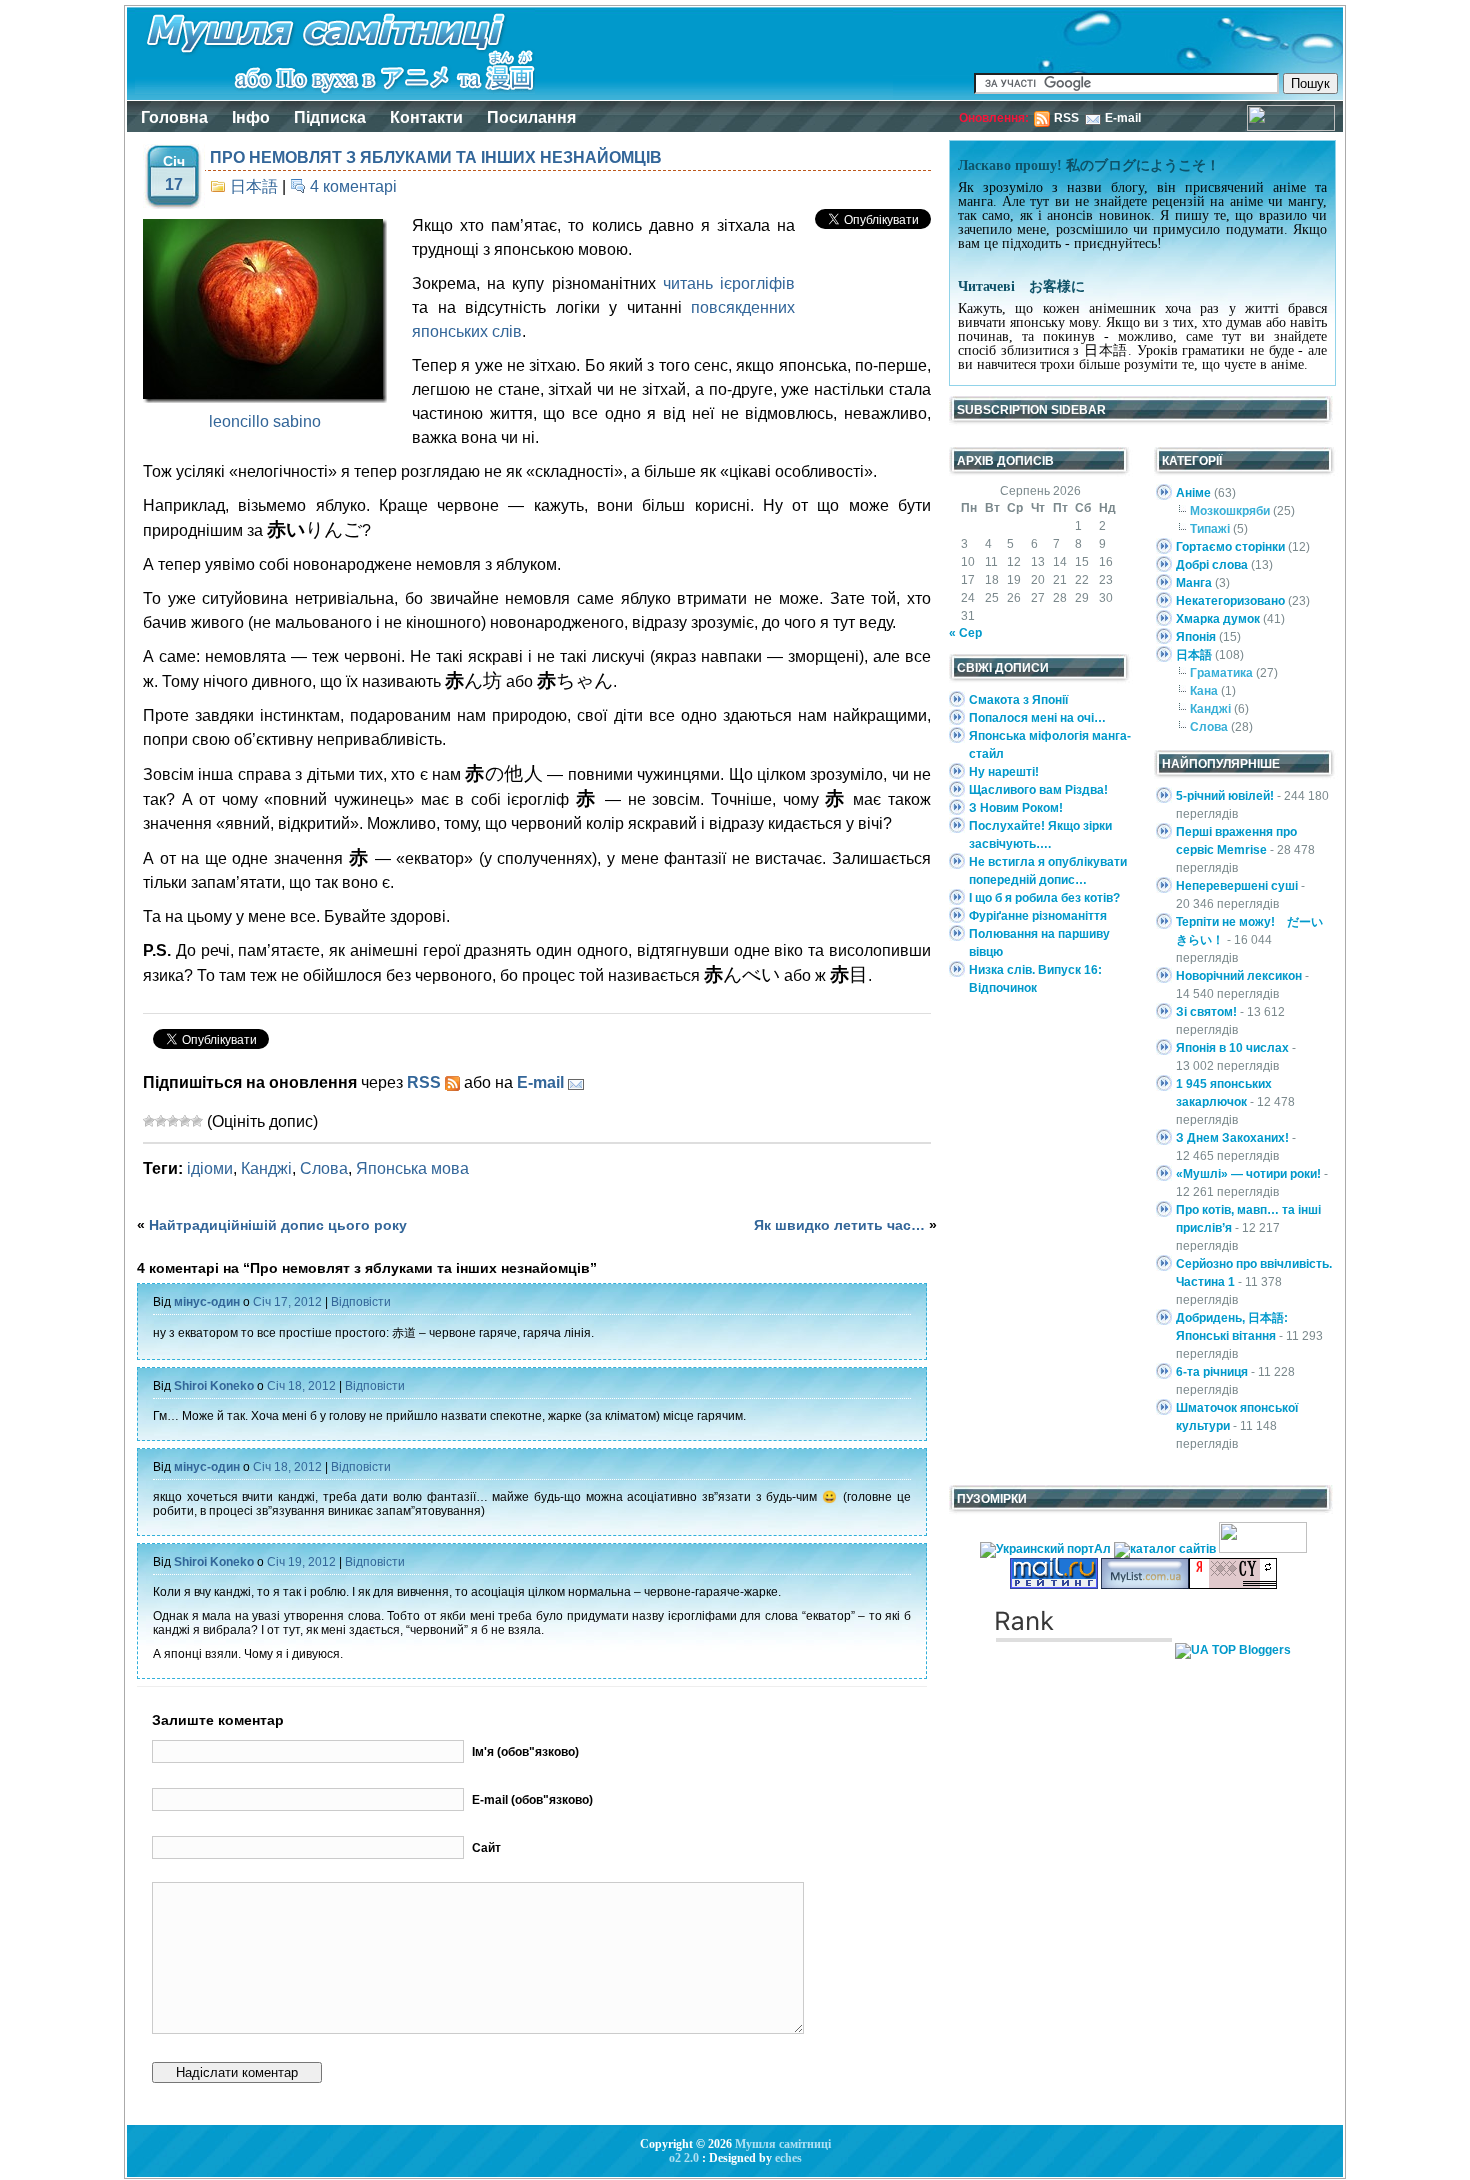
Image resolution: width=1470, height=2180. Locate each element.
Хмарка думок (1218, 619)
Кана (1204, 691)
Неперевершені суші (1237, 886)
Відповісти (361, 1302)
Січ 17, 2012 (287, 1302)
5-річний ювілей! (1225, 796)
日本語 (254, 186)
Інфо (251, 117)
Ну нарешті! (1004, 772)
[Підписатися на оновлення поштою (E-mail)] (576, 1082)
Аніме (1193, 493)
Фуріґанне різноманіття (1038, 916)
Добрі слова (1212, 565)
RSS (1066, 118)
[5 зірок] (197, 1121)
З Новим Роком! (1016, 808)
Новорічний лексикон (1239, 976)
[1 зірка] (149, 1121)
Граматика (1221, 673)
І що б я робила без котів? (1044, 898)
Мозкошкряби (1230, 511)
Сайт (486, 1848)
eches (788, 2158)
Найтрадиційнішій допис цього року (278, 1225)
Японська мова (412, 1168)
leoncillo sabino (265, 421)
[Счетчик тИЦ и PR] (1233, 1585)
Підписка (330, 117)
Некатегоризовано (1230, 601)
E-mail (1123, 118)
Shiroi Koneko (214, 1386)
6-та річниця (1212, 1372)
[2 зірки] (161, 1121)
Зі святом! (1206, 1012)
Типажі (1210, 529)
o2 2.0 (684, 2158)
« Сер (965, 633)
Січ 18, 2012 (301, 1386)
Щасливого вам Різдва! (1038, 790)
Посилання (531, 117)
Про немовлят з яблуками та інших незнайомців (436, 157)
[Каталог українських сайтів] (1145, 1585)
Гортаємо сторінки (1230, 547)
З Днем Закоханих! (1232, 1138)
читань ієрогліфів (729, 283)
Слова (324, 1168)
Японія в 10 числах (1232, 1048)
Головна (174, 117)
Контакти (426, 117)
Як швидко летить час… (839, 1225)
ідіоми (210, 1168)
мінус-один (207, 1302)
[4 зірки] (185, 1121)
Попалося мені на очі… (1037, 718)
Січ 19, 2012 (301, 1562)
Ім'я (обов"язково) (525, 1752)
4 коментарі (353, 186)
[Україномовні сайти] (1166, 1549)
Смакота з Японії (1018, 700)
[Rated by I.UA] (1263, 1549)
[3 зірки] (173, 1121)
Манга (1194, 583)
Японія (1196, 637)
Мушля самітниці (783, 2144)
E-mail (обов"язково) (532, 1800)
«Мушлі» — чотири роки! (1248, 1174)
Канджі (266, 1168)
